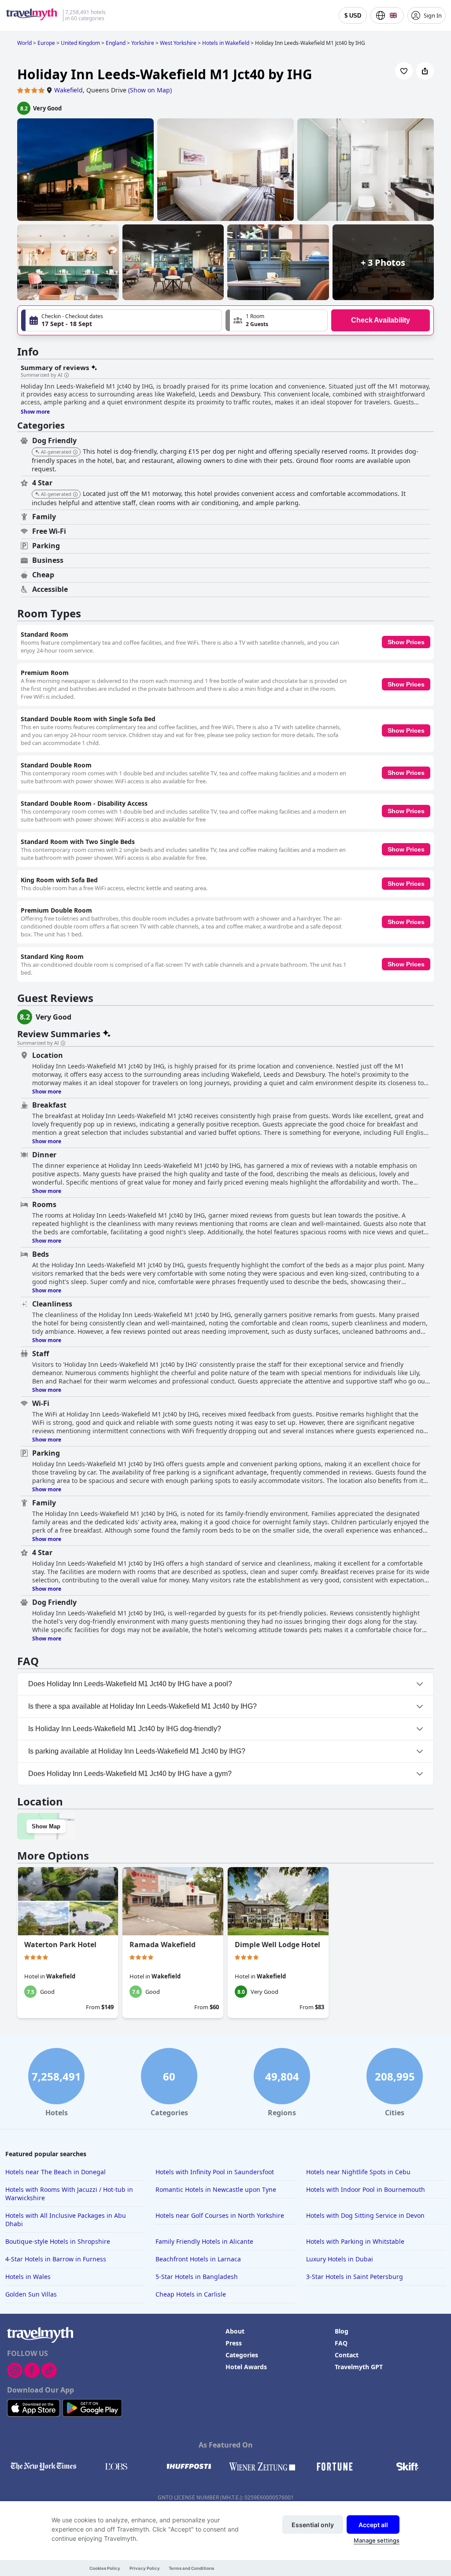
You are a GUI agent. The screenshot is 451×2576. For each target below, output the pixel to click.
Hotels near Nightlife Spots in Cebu (358, 2172)
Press (234, 2343)
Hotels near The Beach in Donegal (55, 2172)
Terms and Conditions (191, 2568)
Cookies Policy (105, 2568)
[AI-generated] (75, 452)
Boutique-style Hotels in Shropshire (58, 2241)
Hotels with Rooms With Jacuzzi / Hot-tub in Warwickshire (69, 2194)
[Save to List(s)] (404, 71)
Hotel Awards (246, 2367)
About (235, 2331)
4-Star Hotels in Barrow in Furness (56, 2259)
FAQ (341, 2343)
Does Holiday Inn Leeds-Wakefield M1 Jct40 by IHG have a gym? (130, 1774)
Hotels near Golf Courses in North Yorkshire (220, 2215)
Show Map (46, 1826)
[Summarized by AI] (67, 375)
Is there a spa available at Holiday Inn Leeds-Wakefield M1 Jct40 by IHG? (142, 1706)
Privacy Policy (145, 2568)
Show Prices (406, 642)
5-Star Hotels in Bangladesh (197, 2277)
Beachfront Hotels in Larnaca (198, 2259)
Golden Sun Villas (31, 2294)
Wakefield (68, 90)
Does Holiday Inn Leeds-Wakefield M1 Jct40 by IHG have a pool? (130, 1684)
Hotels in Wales (28, 2277)
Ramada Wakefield (163, 1945)
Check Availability (381, 320)
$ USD (353, 16)
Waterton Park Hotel (60, 1945)
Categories (242, 2355)
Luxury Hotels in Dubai (340, 2259)
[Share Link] (425, 71)
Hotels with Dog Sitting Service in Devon (365, 2215)
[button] (277, 320)
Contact (347, 2355)
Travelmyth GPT (359, 2367)
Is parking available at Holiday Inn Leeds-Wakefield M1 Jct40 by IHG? (137, 1751)
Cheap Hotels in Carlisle (191, 2294)
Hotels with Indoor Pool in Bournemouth (366, 2189)
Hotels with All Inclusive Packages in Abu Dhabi (66, 2220)
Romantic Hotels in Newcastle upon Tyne (216, 2189)
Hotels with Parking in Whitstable (355, 2241)
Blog (342, 2331)
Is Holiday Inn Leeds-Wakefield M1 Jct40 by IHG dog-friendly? (125, 1729)
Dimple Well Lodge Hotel (277, 1945)
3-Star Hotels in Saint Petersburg (355, 2277)
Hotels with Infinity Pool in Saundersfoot (215, 2172)
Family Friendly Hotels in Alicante (204, 2241)
